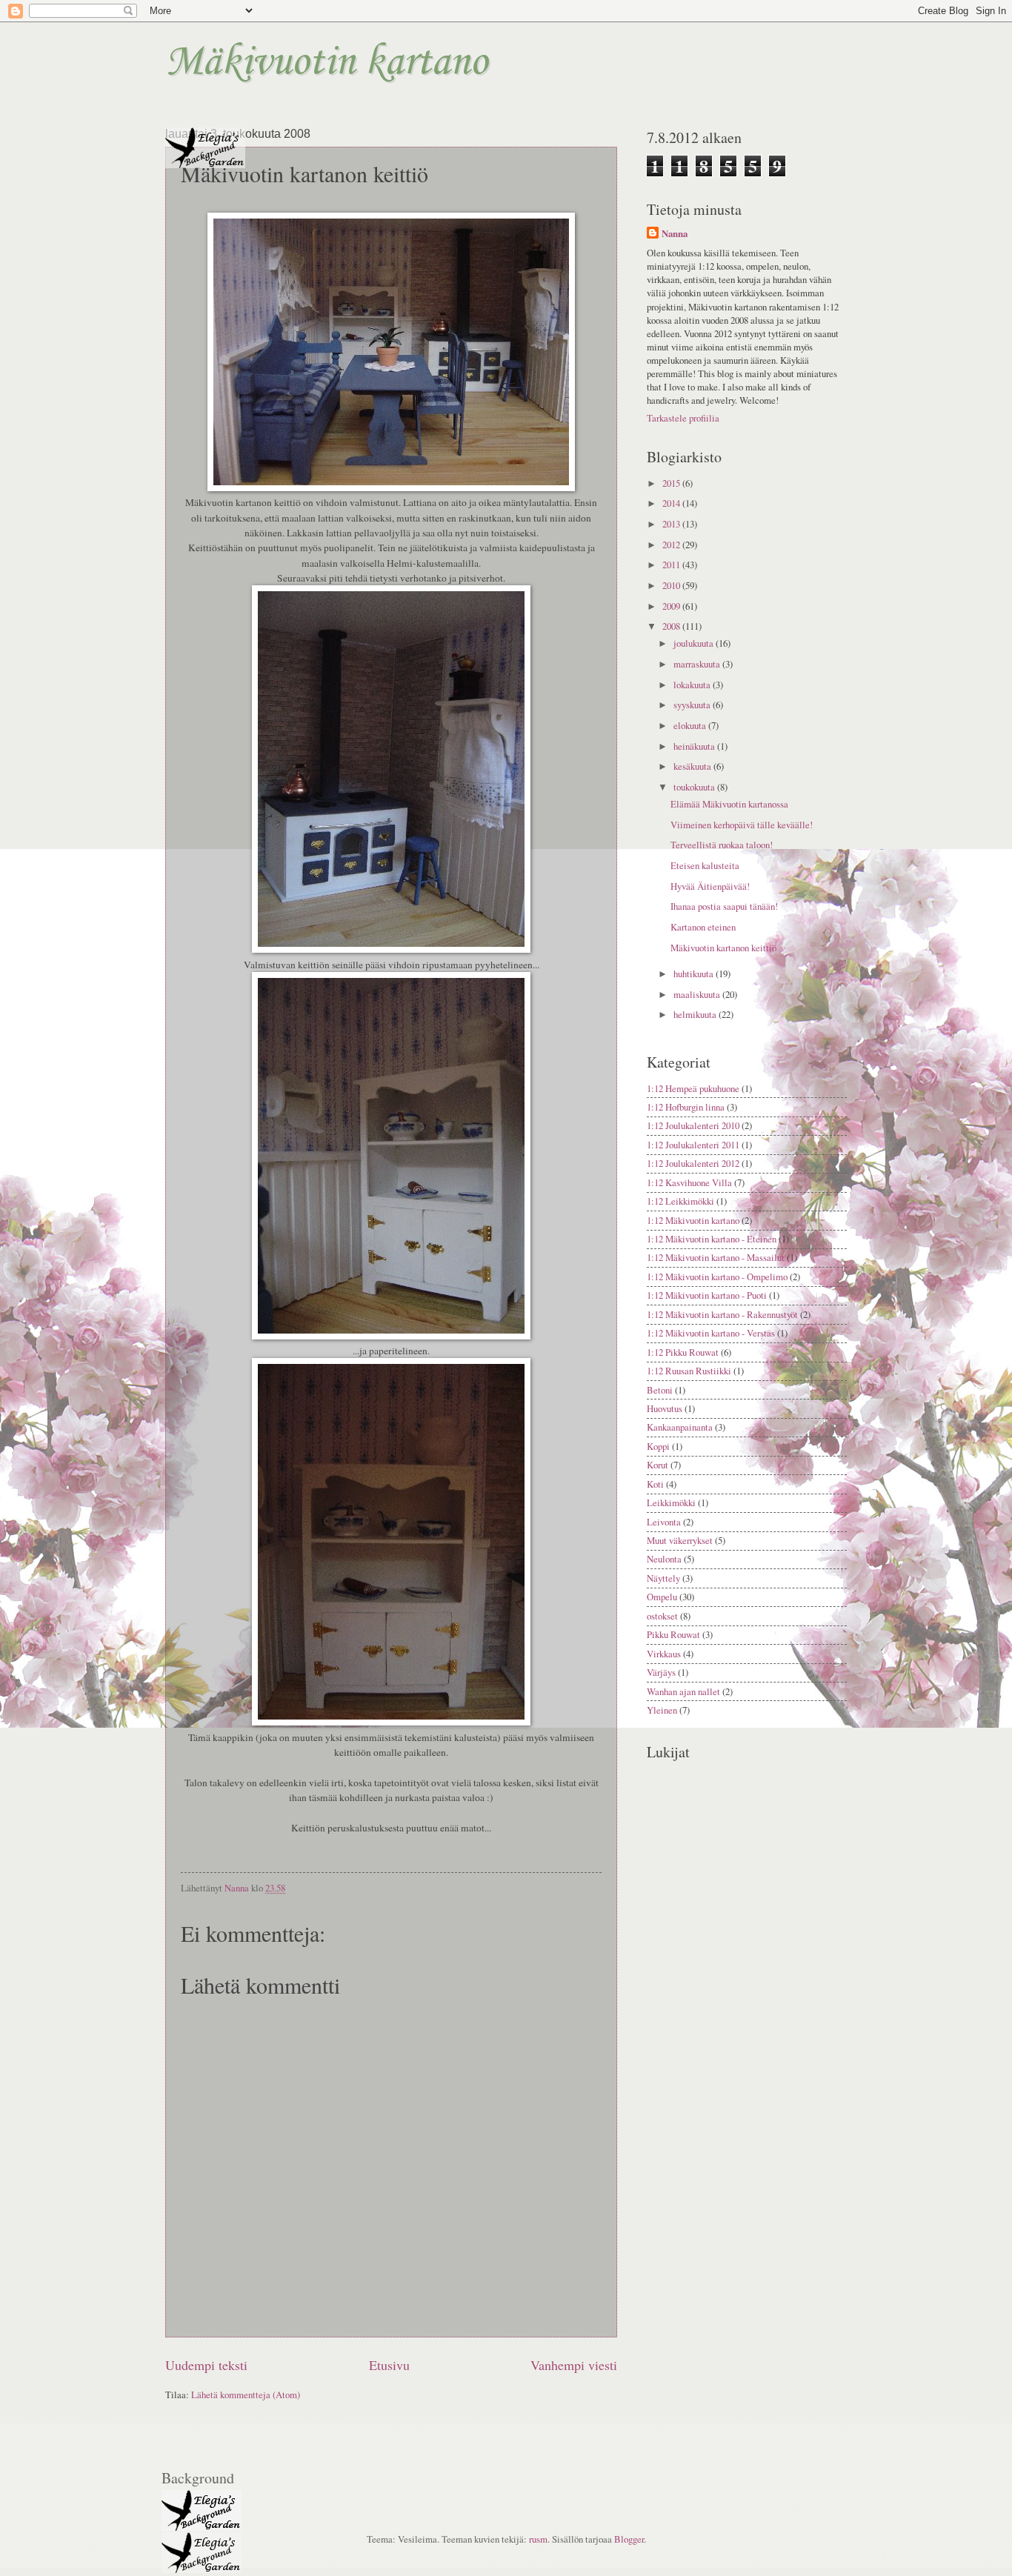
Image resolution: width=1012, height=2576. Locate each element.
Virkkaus (664, 1654)
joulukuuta (695, 643)
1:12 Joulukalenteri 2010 (693, 1125)
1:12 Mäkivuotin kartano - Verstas (711, 1333)
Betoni (660, 1390)
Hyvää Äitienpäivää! (710, 886)
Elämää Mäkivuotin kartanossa (729, 804)
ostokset (662, 1616)
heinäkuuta (695, 746)
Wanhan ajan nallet (683, 1691)
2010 (672, 585)
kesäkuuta (693, 766)
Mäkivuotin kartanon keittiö (723, 948)
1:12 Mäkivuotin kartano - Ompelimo (717, 1277)
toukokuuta (695, 787)
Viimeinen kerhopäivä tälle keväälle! (742, 825)
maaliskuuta (698, 994)
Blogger (629, 2539)
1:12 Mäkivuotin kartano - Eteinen (712, 1239)
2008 (672, 626)
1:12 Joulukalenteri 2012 (693, 1163)
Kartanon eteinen (703, 927)
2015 (672, 483)
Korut (658, 1465)
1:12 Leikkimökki (680, 1201)
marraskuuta (698, 664)
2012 (672, 545)
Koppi (658, 1446)
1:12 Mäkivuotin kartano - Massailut (716, 1257)
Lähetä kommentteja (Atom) (246, 2394)
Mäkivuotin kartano (326, 63)
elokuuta (691, 725)
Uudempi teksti (206, 2365)
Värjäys (661, 1672)
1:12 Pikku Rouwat (683, 1352)
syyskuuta (693, 705)
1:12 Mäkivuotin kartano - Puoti (707, 1295)
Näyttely (663, 1578)
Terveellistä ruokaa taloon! (722, 845)
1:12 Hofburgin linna (686, 1107)
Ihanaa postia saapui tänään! (724, 906)
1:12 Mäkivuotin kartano (693, 1220)
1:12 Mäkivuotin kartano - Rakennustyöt (722, 1314)
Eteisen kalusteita (705, 865)
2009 (672, 606)
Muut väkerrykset (680, 1540)
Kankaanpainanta (680, 1427)
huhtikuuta (695, 974)
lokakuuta (693, 685)
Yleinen (662, 1710)
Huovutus (665, 1408)
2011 (672, 565)
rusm (538, 2539)
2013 (672, 524)
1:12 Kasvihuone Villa (689, 1182)
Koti (655, 1484)
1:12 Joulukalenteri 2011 (693, 1145)
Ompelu (662, 1597)
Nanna (675, 233)
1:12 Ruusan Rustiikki (689, 1371)
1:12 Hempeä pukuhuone (693, 1088)
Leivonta (664, 1522)
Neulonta (664, 1559)
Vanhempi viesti (574, 2365)
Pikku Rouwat (673, 1634)
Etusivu (389, 2365)
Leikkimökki (671, 1502)
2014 (672, 503)
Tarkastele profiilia (683, 418)
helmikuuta (696, 1014)
